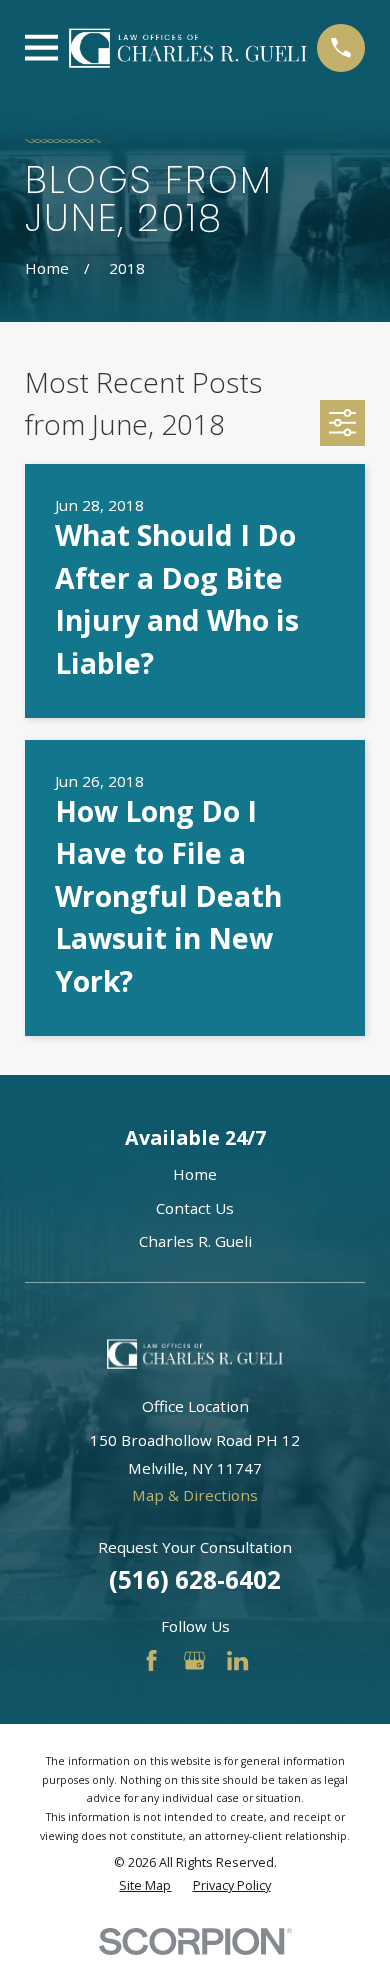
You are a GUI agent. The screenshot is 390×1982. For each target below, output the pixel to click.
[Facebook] (151, 1660)
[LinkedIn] (237, 1660)
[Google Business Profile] (194, 1660)
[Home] (188, 48)
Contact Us (195, 1208)
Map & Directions (195, 1495)
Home (195, 1174)
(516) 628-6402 (195, 1579)
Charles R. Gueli (195, 1241)
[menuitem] (145, 1886)
